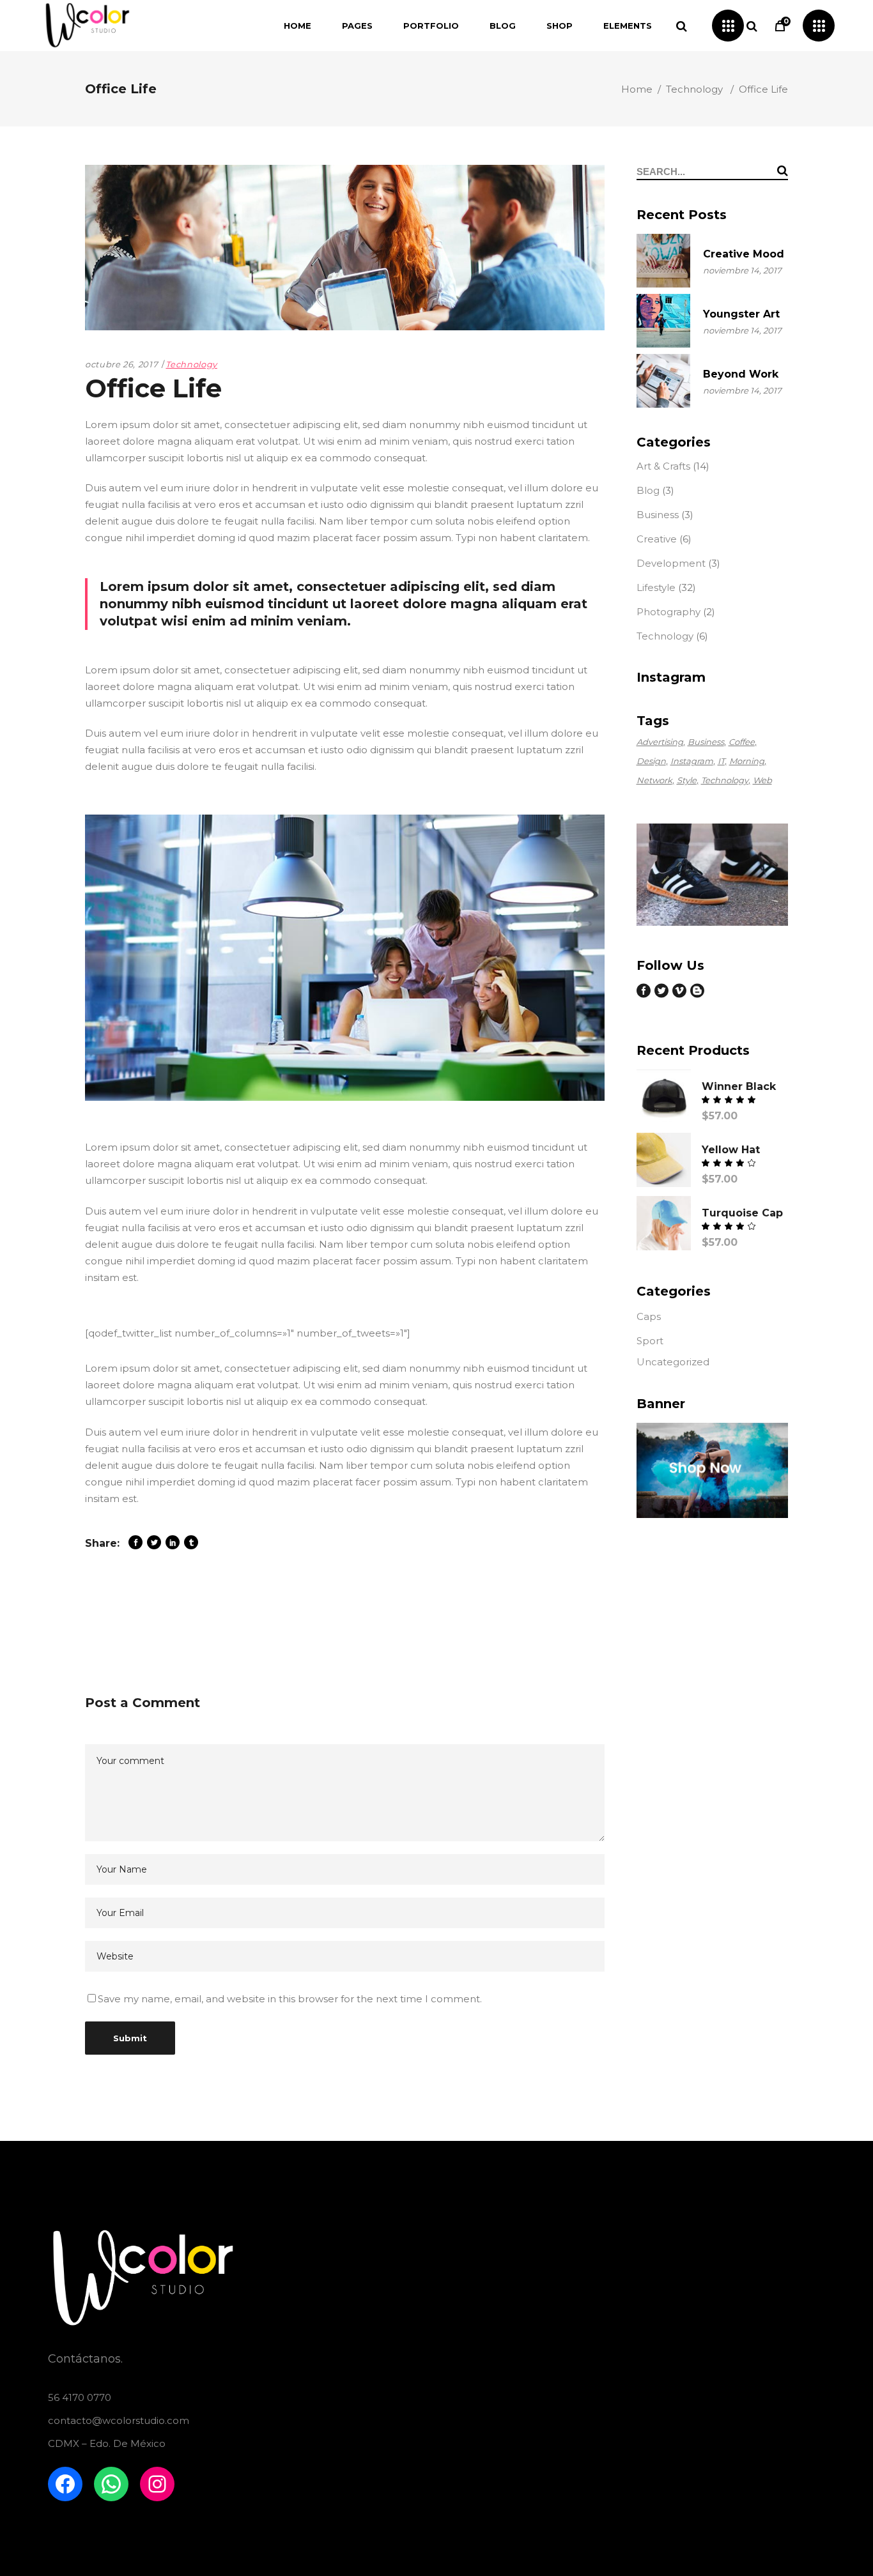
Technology (694, 89)
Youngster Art (741, 314)
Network (654, 780)
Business (658, 515)
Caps (649, 1316)
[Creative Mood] (663, 261)
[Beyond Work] (663, 381)
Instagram (692, 761)
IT (721, 761)
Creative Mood (744, 254)
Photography (668, 612)
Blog (648, 490)
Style (687, 780)
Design (651, 761)
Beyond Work (741, 374)
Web (762, 780)
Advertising (660, 742)
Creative (657, 539)
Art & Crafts (663, 466)
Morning (747, 761)
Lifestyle (656, 587)
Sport (650, 1341)
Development (671, 563)
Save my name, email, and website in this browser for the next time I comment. (290, 1999)
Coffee (742, 742)
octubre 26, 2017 (121, 364)
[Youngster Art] (663, 321)
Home (637, 89)
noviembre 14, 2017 (742, 270)
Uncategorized (673, 1362)
